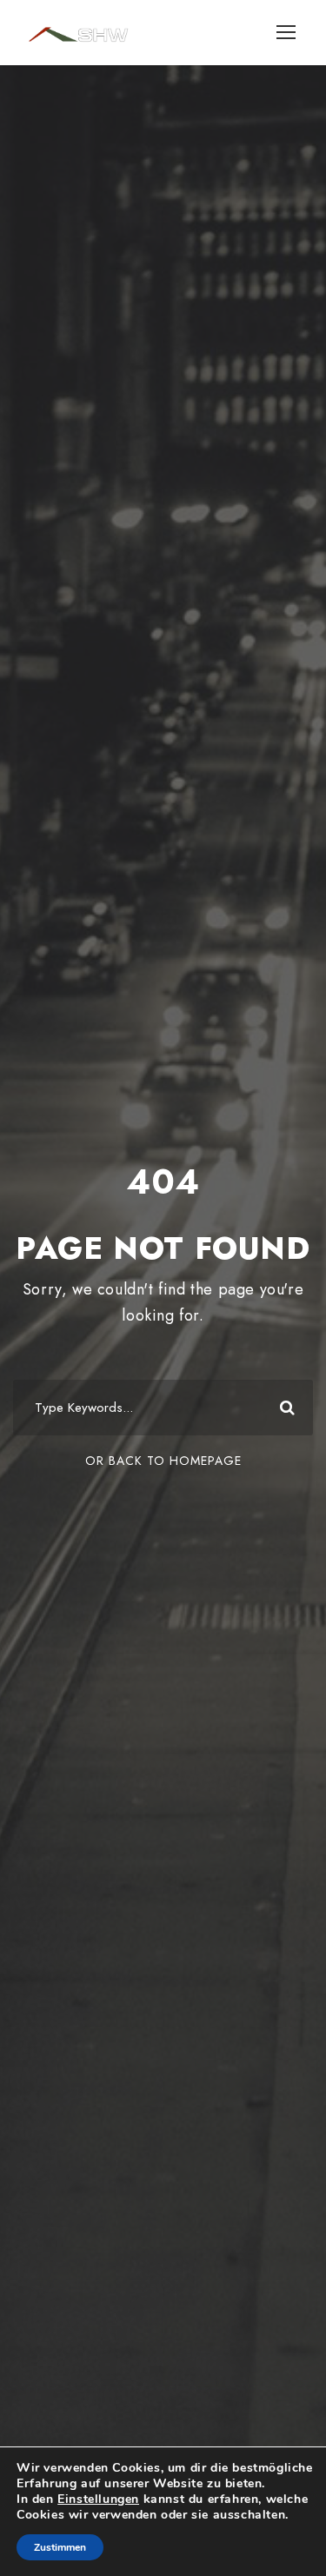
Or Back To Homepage (163, 1461)
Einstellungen (98, 2499)
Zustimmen (60, 2547)
